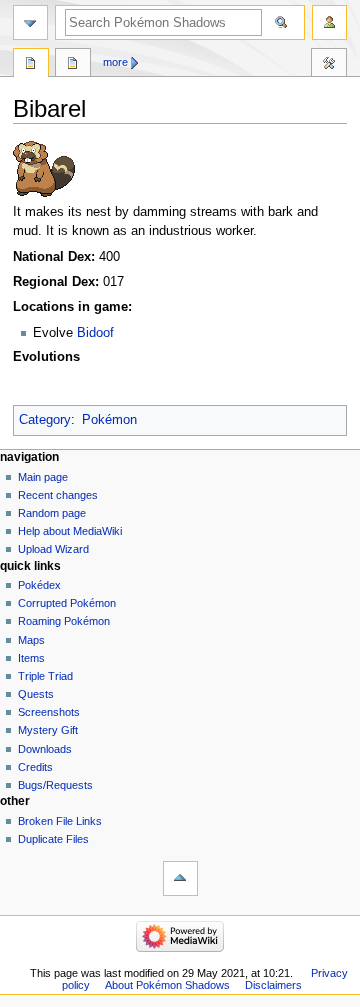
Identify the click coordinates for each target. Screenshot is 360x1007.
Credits (35, 767)
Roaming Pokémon (64, 621)
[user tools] (329, 22)
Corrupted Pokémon (67, 603)
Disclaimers (273, 985)
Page (31, 65)
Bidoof (95, 333)
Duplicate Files (53, 839)
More (115, 62)
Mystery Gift (48, 730)
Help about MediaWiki (70, 531)
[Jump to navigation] (30, 22)
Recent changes (58, 495)
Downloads (45, 749)
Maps (31, 640)
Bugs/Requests (55, 785)
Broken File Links (60, 821)
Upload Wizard (53, 549)
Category (45, 420)
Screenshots (49, 712)
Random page (52, 513)
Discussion (73, 65)
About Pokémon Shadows (167, 985)
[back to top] (180, 878)
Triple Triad (45, 676)
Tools (329, 65)
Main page (43, 477)
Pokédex (39, 585)
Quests (36, 694)
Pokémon (109, 420)
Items (31, 658)
